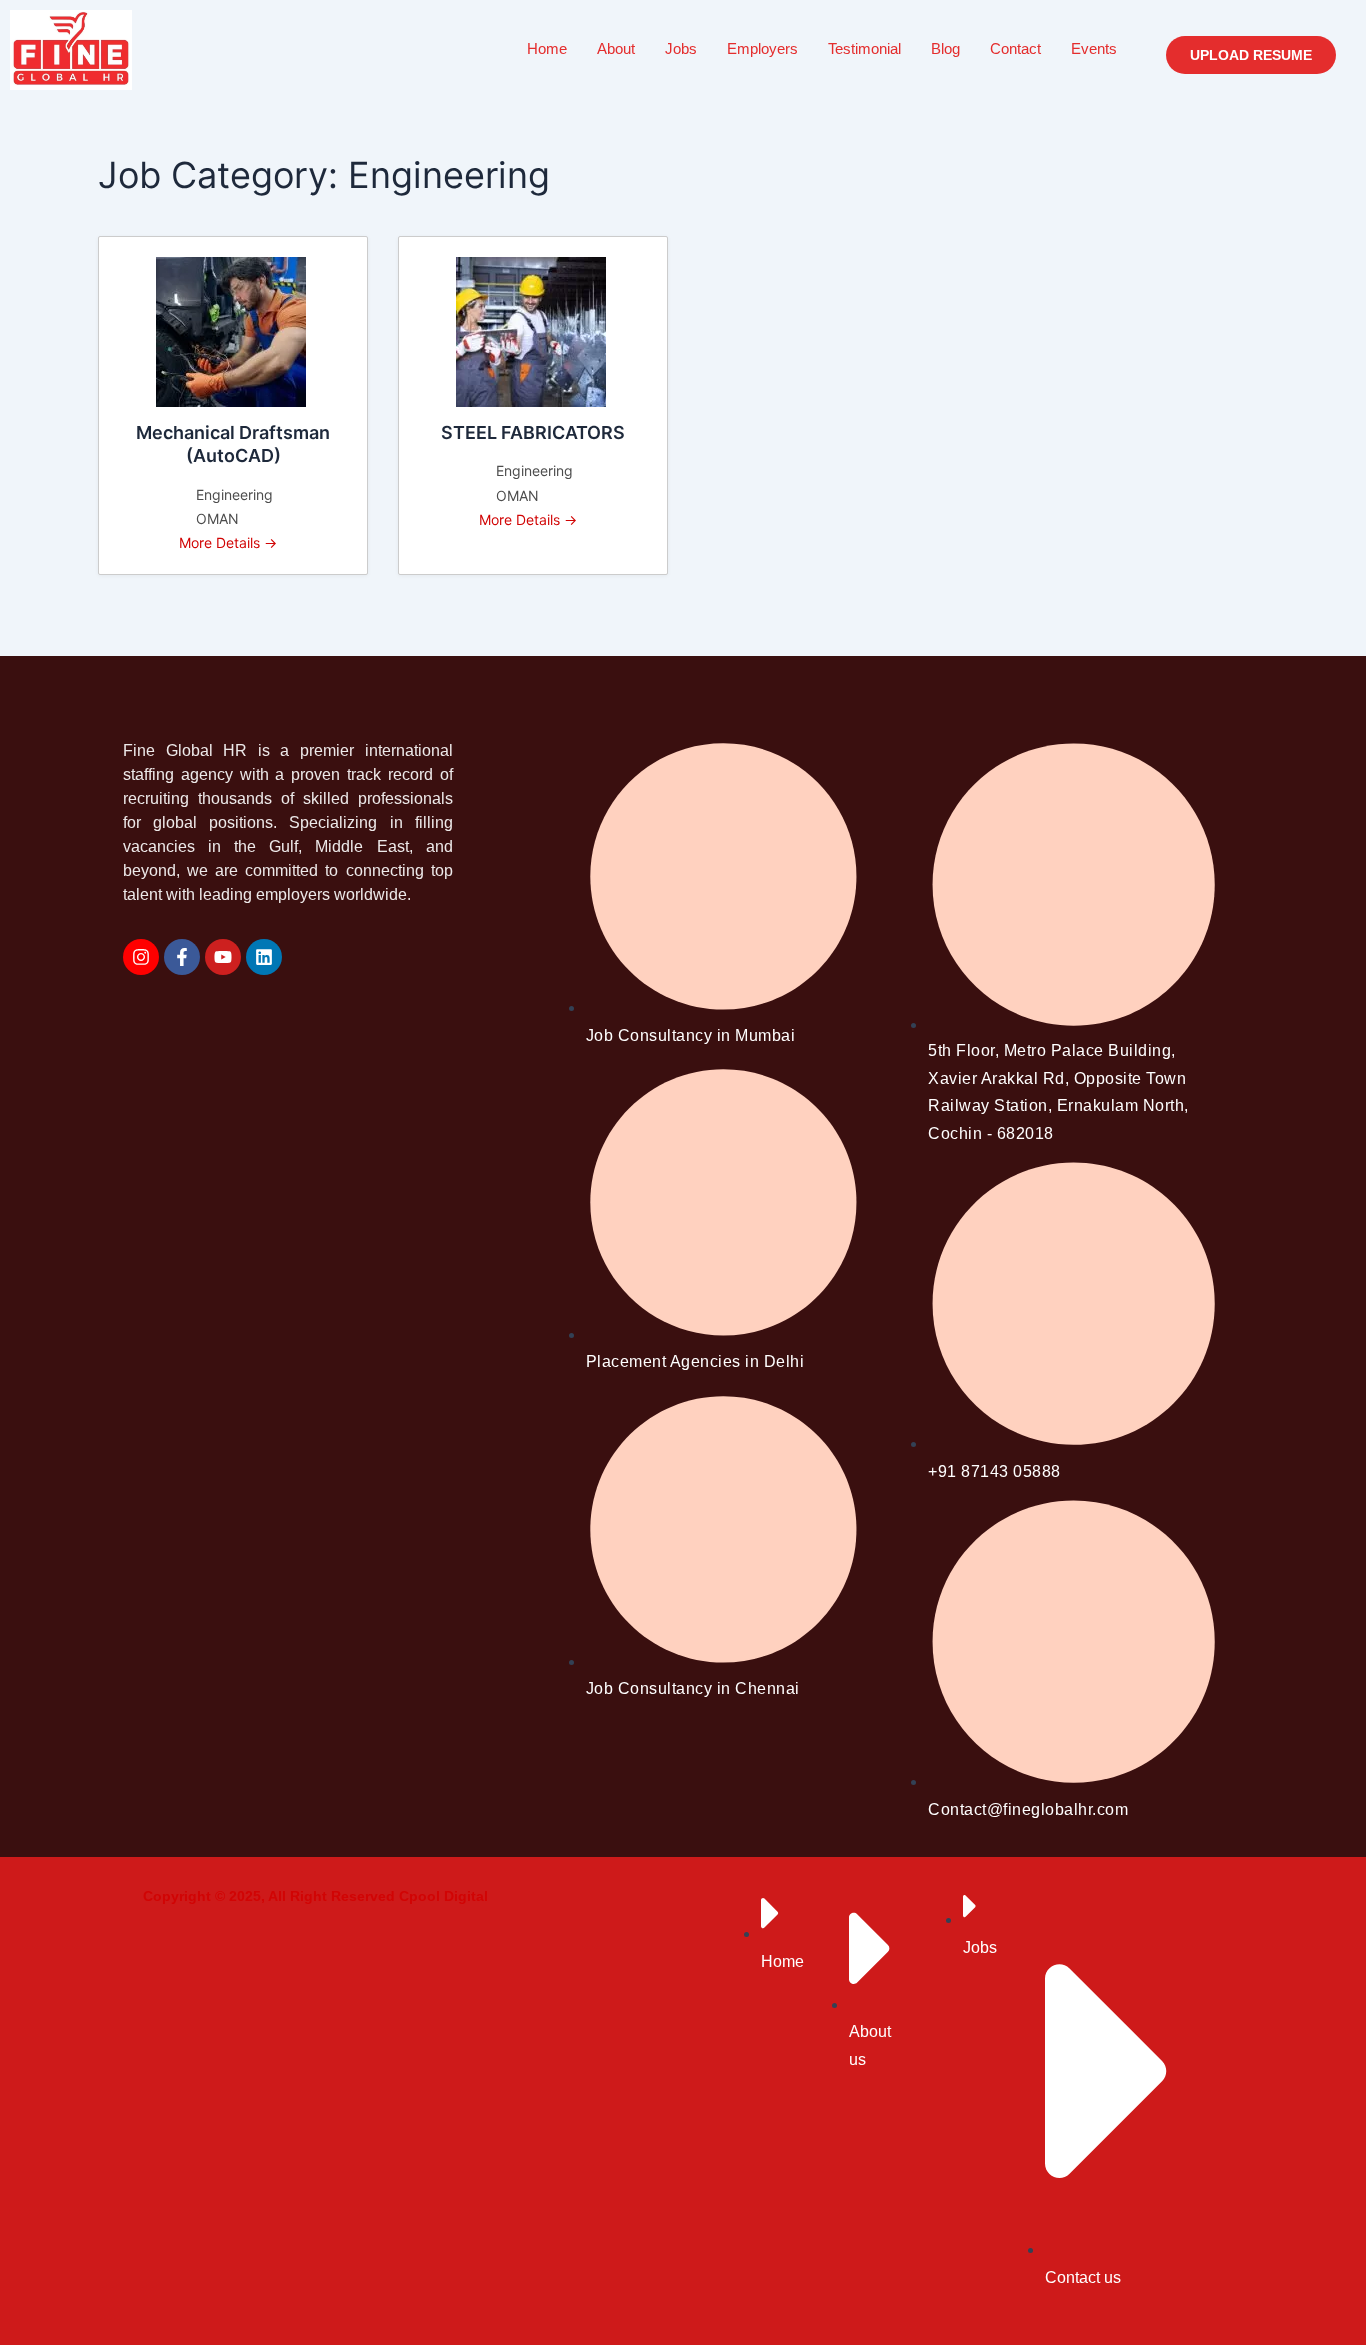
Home (547, 48)
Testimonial (864, 48)
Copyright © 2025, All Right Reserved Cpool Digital (315, 1896)
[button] (1251, 55)
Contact (1015, 48)
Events (1094, 48)
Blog (945, 48)
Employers (762, 48)
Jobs (681, 48)
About (616, 48)
